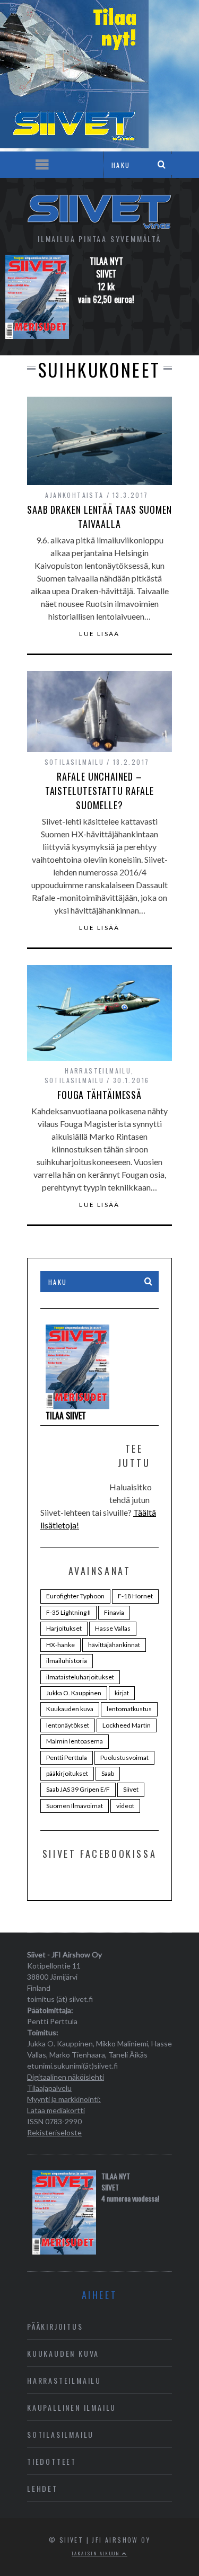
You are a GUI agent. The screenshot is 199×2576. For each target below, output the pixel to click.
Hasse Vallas (113, 1628)
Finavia (114, 1612)
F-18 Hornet (135, 1596)
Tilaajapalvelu (49, 2088)
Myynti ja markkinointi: (64, 2099)
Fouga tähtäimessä (99, 1095)
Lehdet (42, 2488)
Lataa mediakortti (56, 2110)
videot (125, 1806)
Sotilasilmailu (75, 762)
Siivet (131, 1789)
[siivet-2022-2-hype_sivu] (74, 145)
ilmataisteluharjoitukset (80, 1677)
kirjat (122, 1693)
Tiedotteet (52, 2461)
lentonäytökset (68, 1725)
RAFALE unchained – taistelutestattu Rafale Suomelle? (100, 791)
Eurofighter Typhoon (75, 1596)
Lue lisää (99, 634)
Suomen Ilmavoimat (75, 1806)
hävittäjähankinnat (114, 1645)
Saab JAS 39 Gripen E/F (78, 1789)
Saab (108, 1773)
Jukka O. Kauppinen (74, 1693)
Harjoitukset (64, 1628)
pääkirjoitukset (67, 1773)
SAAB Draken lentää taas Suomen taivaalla (99, 517)
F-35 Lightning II (68, 1612)
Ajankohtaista (74, 495)
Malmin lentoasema (75, 1741)
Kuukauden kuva (70, 1709)
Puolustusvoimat (124, 1757)
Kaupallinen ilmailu (72, 2407)
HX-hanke (60, 1645)
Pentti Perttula (67, 1757)
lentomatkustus (129, 1709)
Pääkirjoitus (55, 2326)
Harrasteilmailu (98, 1071)
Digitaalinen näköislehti (66, 2077)
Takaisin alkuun (97, 2553)
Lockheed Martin (127, 1725)
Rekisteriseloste (54, 2132)
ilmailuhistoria (67, 1661)
